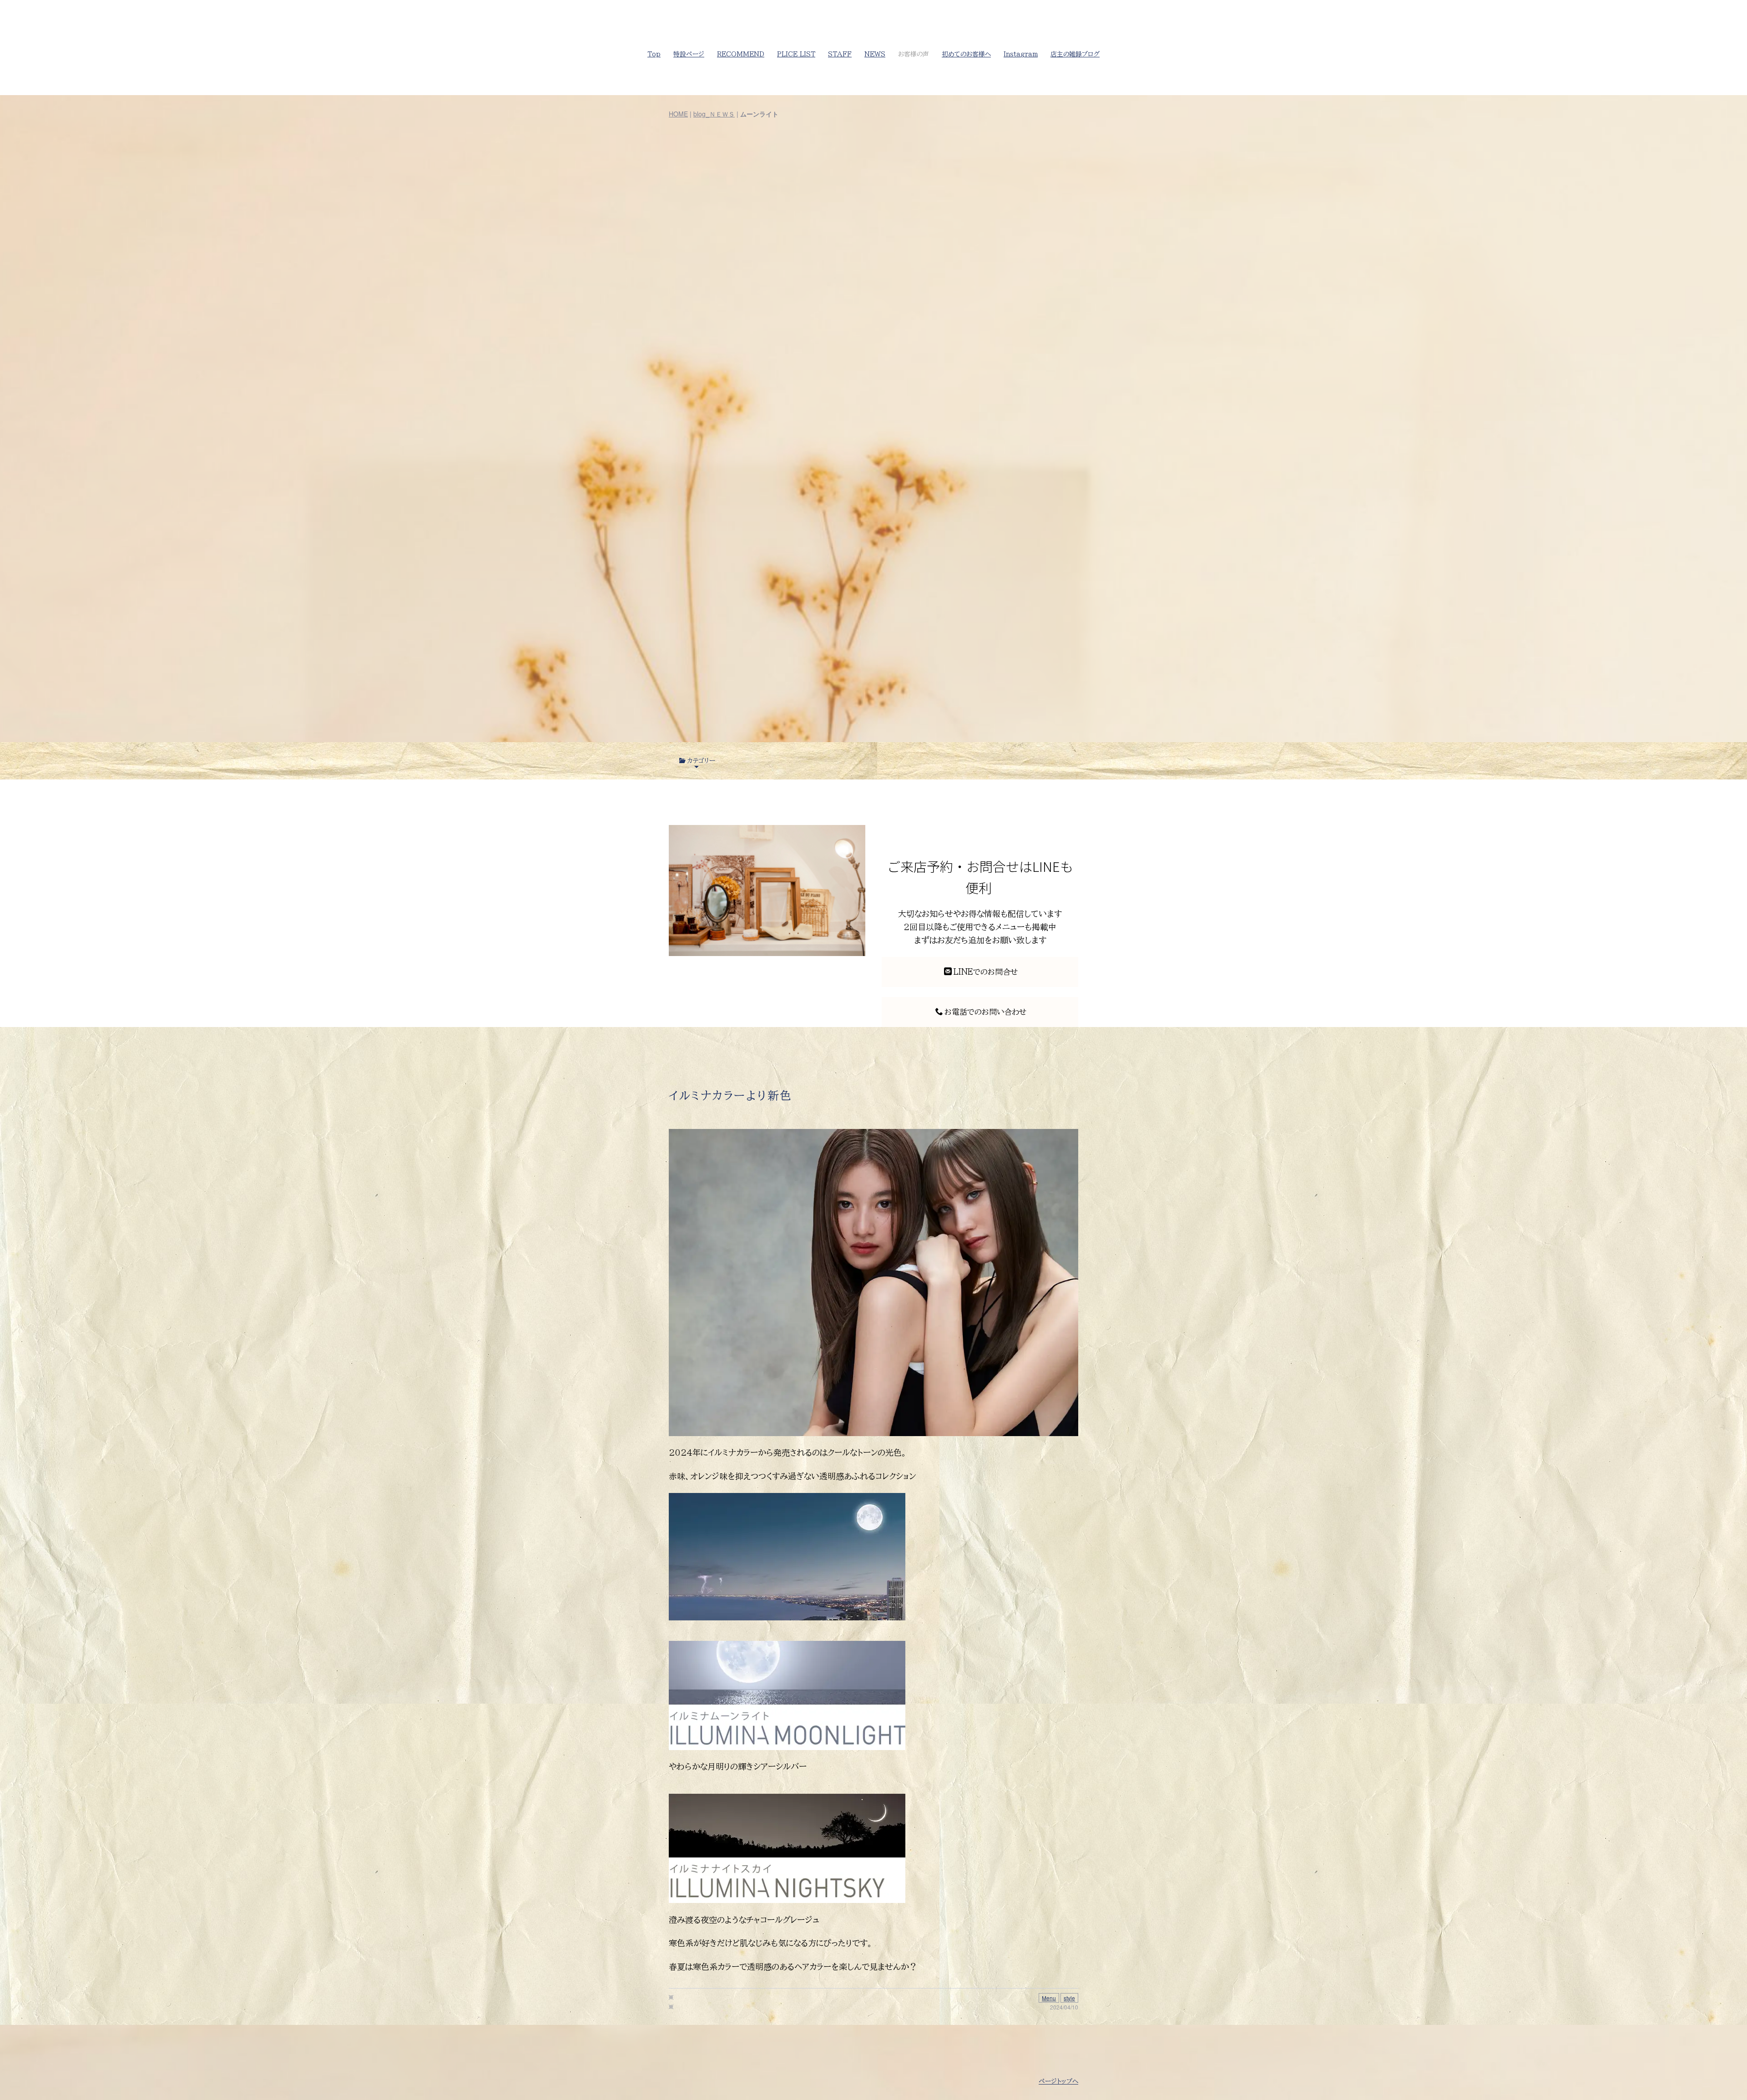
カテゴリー (701, 761)
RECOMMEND (741, 54)
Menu (1049, 1998)
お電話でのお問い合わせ (985, 1012)
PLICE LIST (796, 54)
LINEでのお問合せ (985, 972)
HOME (678, 114)
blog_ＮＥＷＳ (714, 114)
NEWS (875, 54)
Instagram (1021, 54)
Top (654, 54)
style (1069, 1998)
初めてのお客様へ (966, 54)
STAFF (840, 54)
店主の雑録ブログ (1075, 54)
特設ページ (689, 54)
